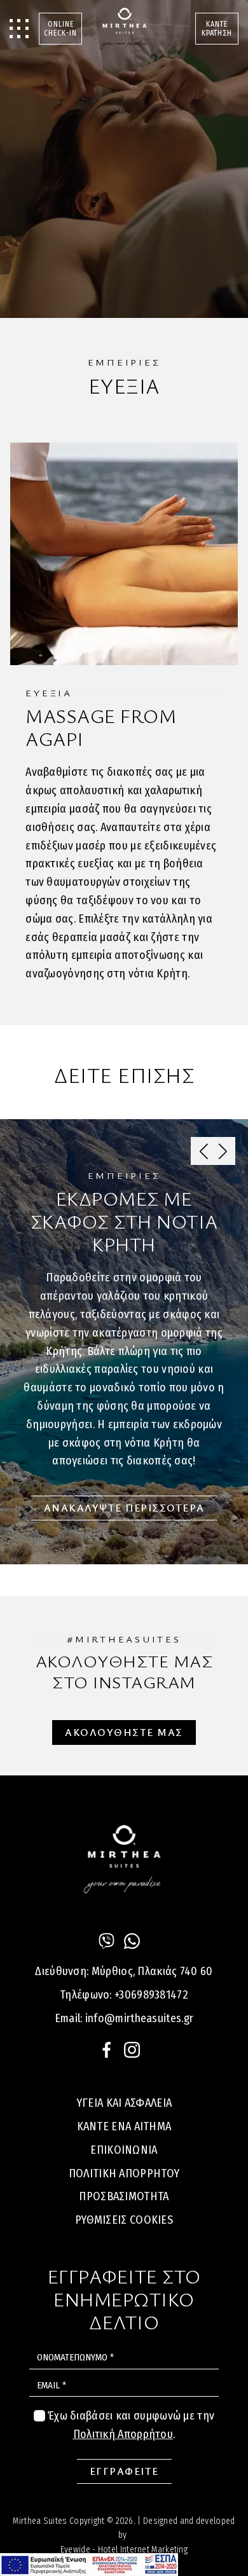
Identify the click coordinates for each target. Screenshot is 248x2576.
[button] (223, 1151)
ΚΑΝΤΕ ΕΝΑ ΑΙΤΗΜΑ (124, 2126)
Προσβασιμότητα (124, 2196)
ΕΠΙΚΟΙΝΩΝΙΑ (124, 2150)
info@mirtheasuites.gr (139, 2018)
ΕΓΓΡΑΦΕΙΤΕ (124, 2471)
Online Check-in (60, 29)
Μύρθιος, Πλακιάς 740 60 (152, 1971)
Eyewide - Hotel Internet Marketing (124, 2550)
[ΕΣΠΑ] (89, 2565)
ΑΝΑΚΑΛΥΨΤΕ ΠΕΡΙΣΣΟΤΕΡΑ (124, 1508)
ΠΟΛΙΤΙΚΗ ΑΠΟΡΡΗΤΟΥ (124, 2173)
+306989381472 (151, 1995)
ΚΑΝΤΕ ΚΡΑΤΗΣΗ (217, 29)
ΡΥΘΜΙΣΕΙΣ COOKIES (124, 2220)
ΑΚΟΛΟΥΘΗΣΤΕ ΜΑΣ (124, 1732)
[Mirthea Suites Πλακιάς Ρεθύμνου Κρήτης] (124, 29)
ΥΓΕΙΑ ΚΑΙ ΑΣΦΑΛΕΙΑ (124, 2103)
